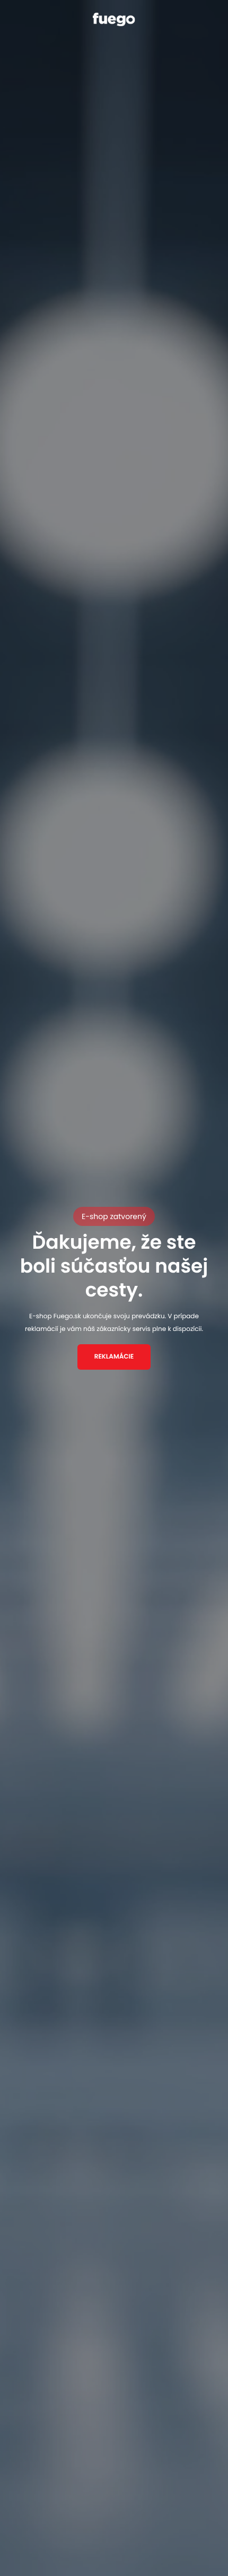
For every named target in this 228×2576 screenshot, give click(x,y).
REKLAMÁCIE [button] (114, 1357)
